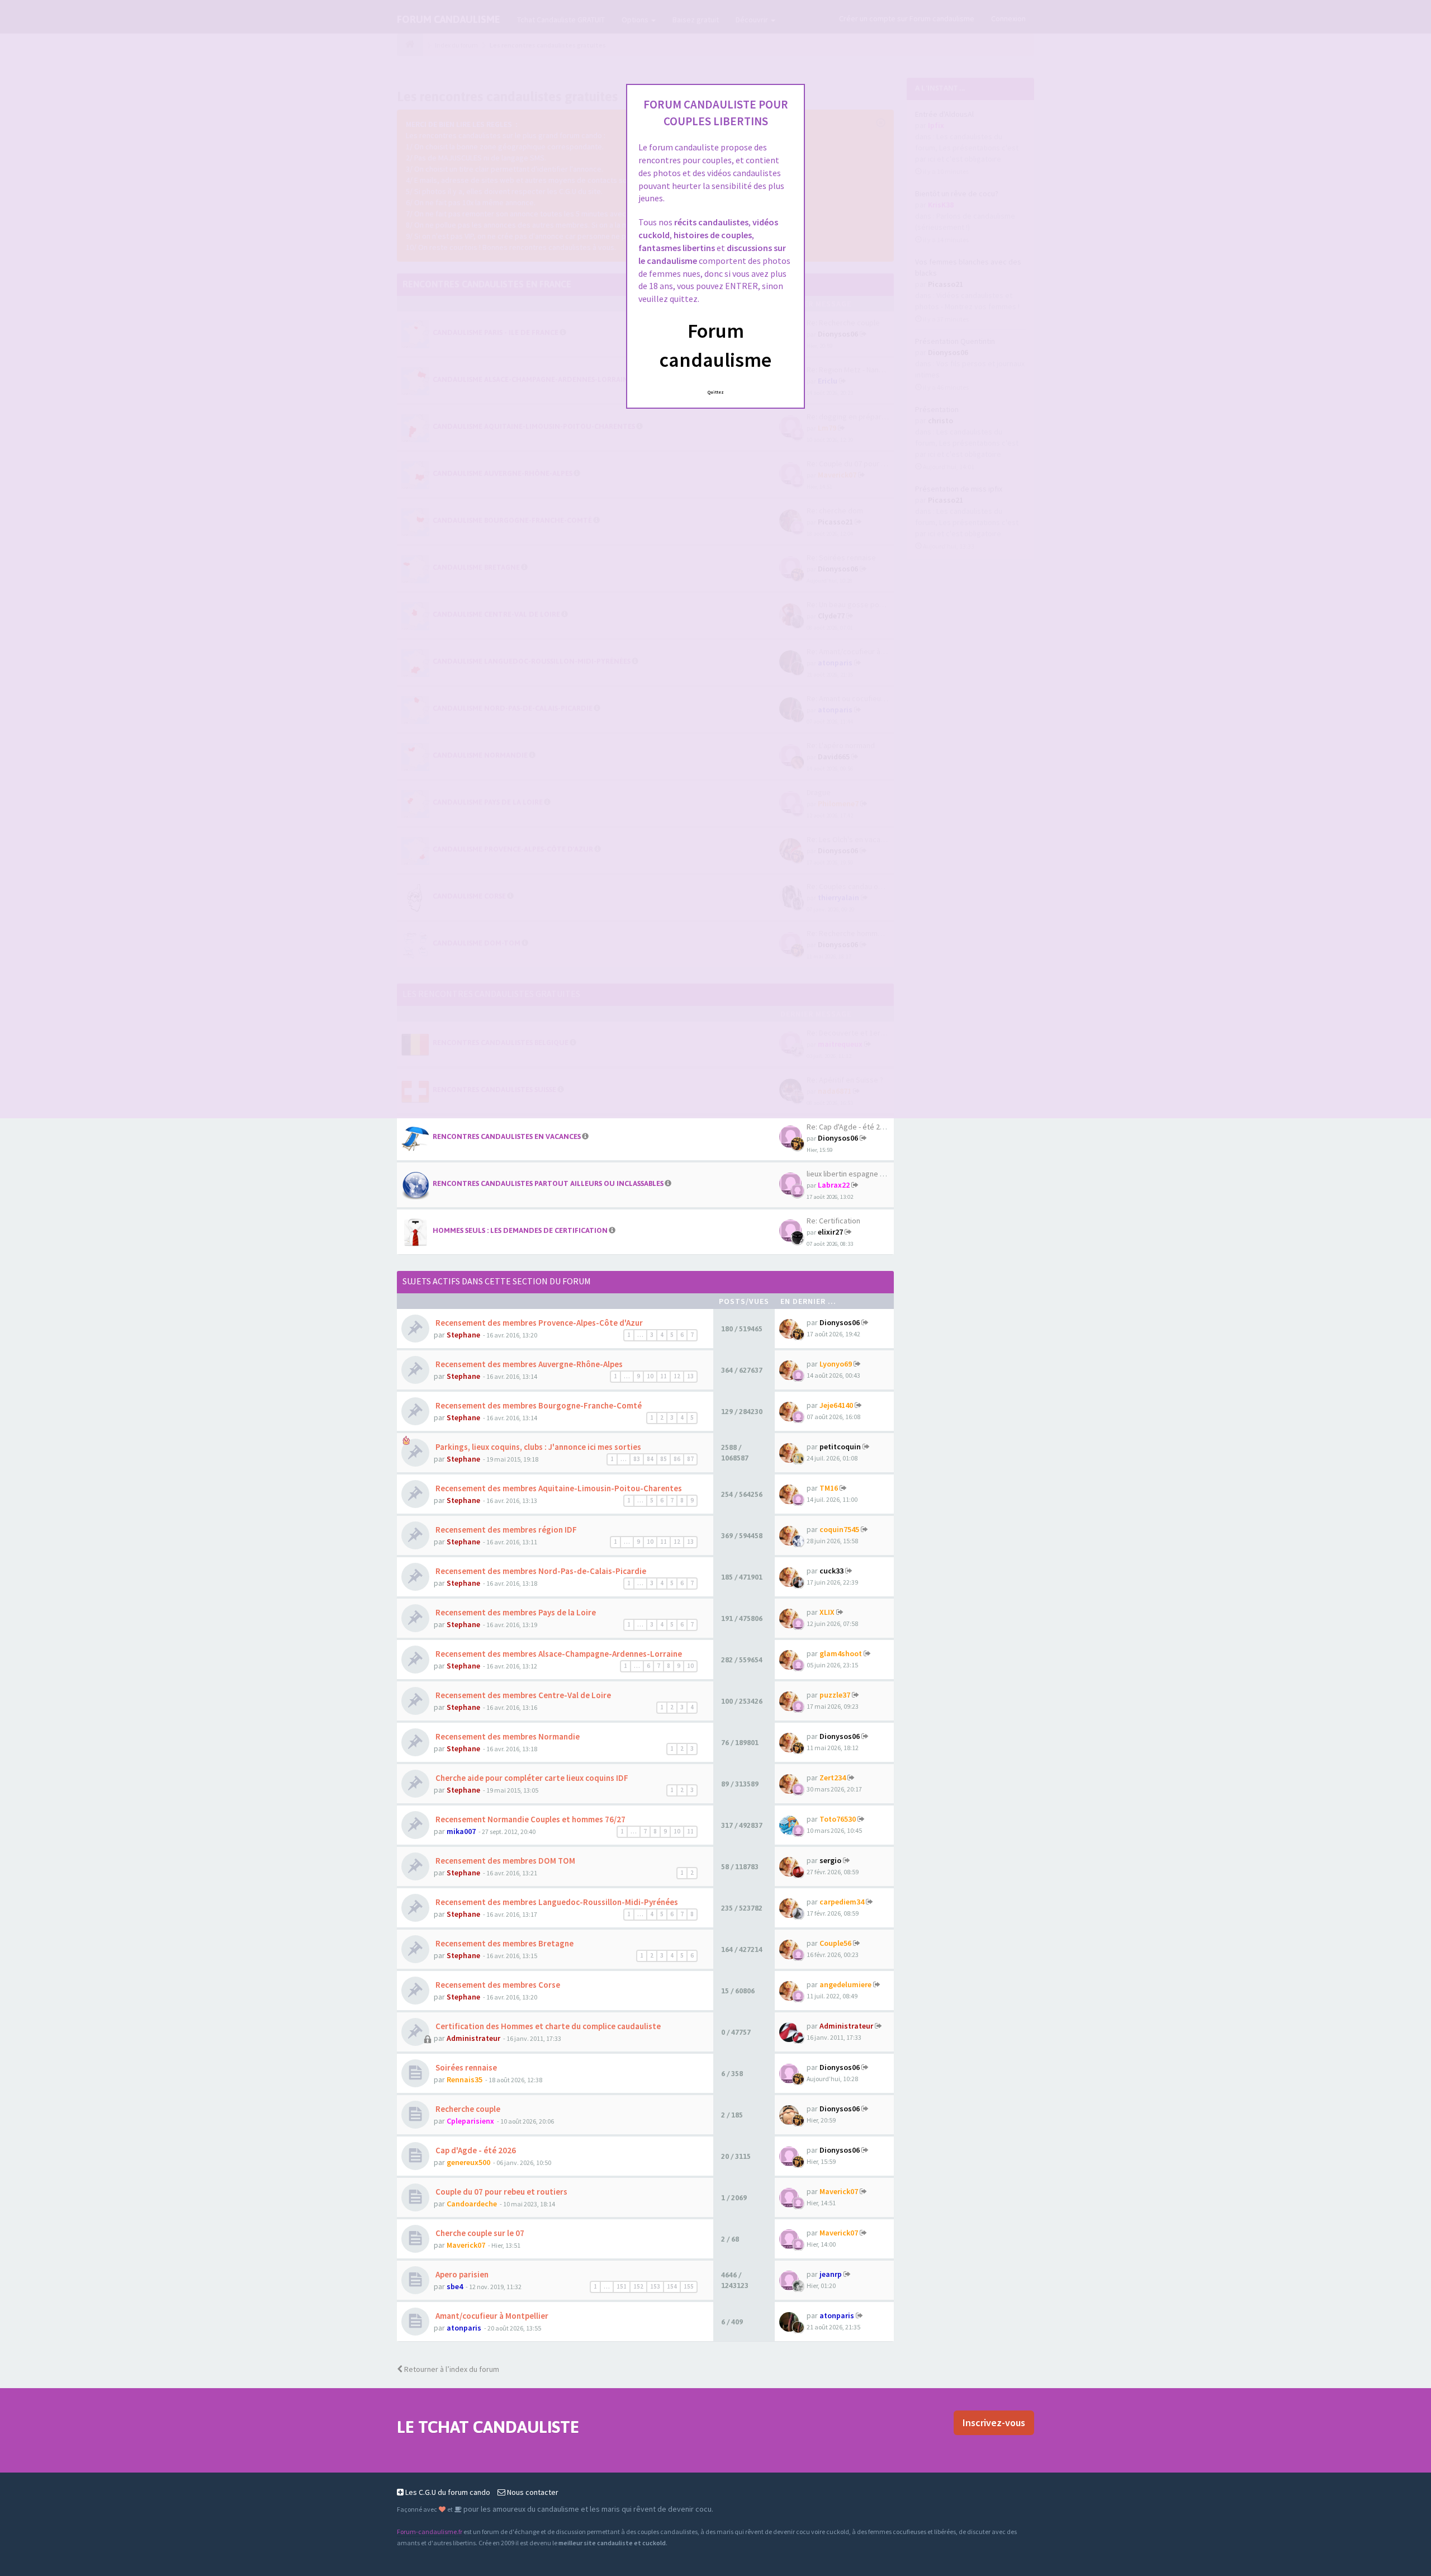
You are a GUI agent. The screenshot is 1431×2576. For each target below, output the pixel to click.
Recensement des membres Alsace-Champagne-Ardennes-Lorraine (558, 1654)
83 (637, 1459)
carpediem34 (842, 1902)
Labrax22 (834, 1185)
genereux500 (468, 2162)
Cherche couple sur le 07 (479, 2233)
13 (690, 1376)
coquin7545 (839, 1529)
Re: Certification (833, 1221)
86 (677, 1459)
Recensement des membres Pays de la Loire (515, 1612)
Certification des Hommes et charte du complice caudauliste (547, 2026)
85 (664, 1459)
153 (655, 2286)
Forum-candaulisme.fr (430, 2532)
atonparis (464, 2328)
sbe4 (455, 2286)
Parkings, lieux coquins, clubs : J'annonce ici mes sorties (537, 1447)
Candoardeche (472, 2204)
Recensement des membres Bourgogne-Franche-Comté (538, 1405)
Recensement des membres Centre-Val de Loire (522, 1695)
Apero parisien (461, 2274)
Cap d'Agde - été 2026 (475, 2150)
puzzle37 (835, 1695)
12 (677, 1376)
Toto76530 (838, 1819)
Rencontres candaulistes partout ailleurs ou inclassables (548, 1183)
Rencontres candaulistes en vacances (507, 1136)
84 (650, 1459)
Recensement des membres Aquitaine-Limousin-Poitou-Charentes (558, 1488)
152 (638, 2286)
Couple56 (835, 1943)
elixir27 (830, 1232)
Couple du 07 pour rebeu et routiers (501, 2192)
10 (650, 1376)
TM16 (829, 1488)
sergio (830, 1860)
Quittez (716, 392)
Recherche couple (467, 2109)
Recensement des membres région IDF (505, 1530)
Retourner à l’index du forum (451, 2369)
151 (622, 2286)
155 (689, 2286)
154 (672, 2286)
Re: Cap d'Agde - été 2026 (849, 1127)
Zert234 (833, 1778)
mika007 (461, 1831)
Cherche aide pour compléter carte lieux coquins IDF (531, 1778)
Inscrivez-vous (994, 2423)
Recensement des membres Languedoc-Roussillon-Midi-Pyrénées (556, 1902)
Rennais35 (465, 2079)
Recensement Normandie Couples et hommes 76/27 (530, 1819)
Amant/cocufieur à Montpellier (491, 2316)
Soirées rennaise (465, 2067)
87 (690, 1459)
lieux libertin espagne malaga (855, 1174)
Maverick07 (839, 2191)
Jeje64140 (836, 1405)
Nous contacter (532, 2492)
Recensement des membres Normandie (507, 1736)
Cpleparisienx (470, 2121)
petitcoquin (840, 1447)
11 (664, 1376)
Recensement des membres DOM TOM (504, 1861)
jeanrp (831, 2274)
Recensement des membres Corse (497, 1985)
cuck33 (831, 1571)
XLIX (827, 1612)
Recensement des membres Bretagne (504, 1943)
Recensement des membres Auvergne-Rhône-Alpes (528, 1364)
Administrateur (473, 2038)
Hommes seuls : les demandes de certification (520, 1230)
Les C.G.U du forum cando (447, 2492)
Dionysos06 (838, 1138)
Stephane (463, 1335)
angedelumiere (845, 1984)
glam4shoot (841, 1653)
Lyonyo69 (836, 1364)
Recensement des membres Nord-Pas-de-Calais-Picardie (540, 1571)
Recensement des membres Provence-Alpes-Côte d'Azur (538, 1323)
